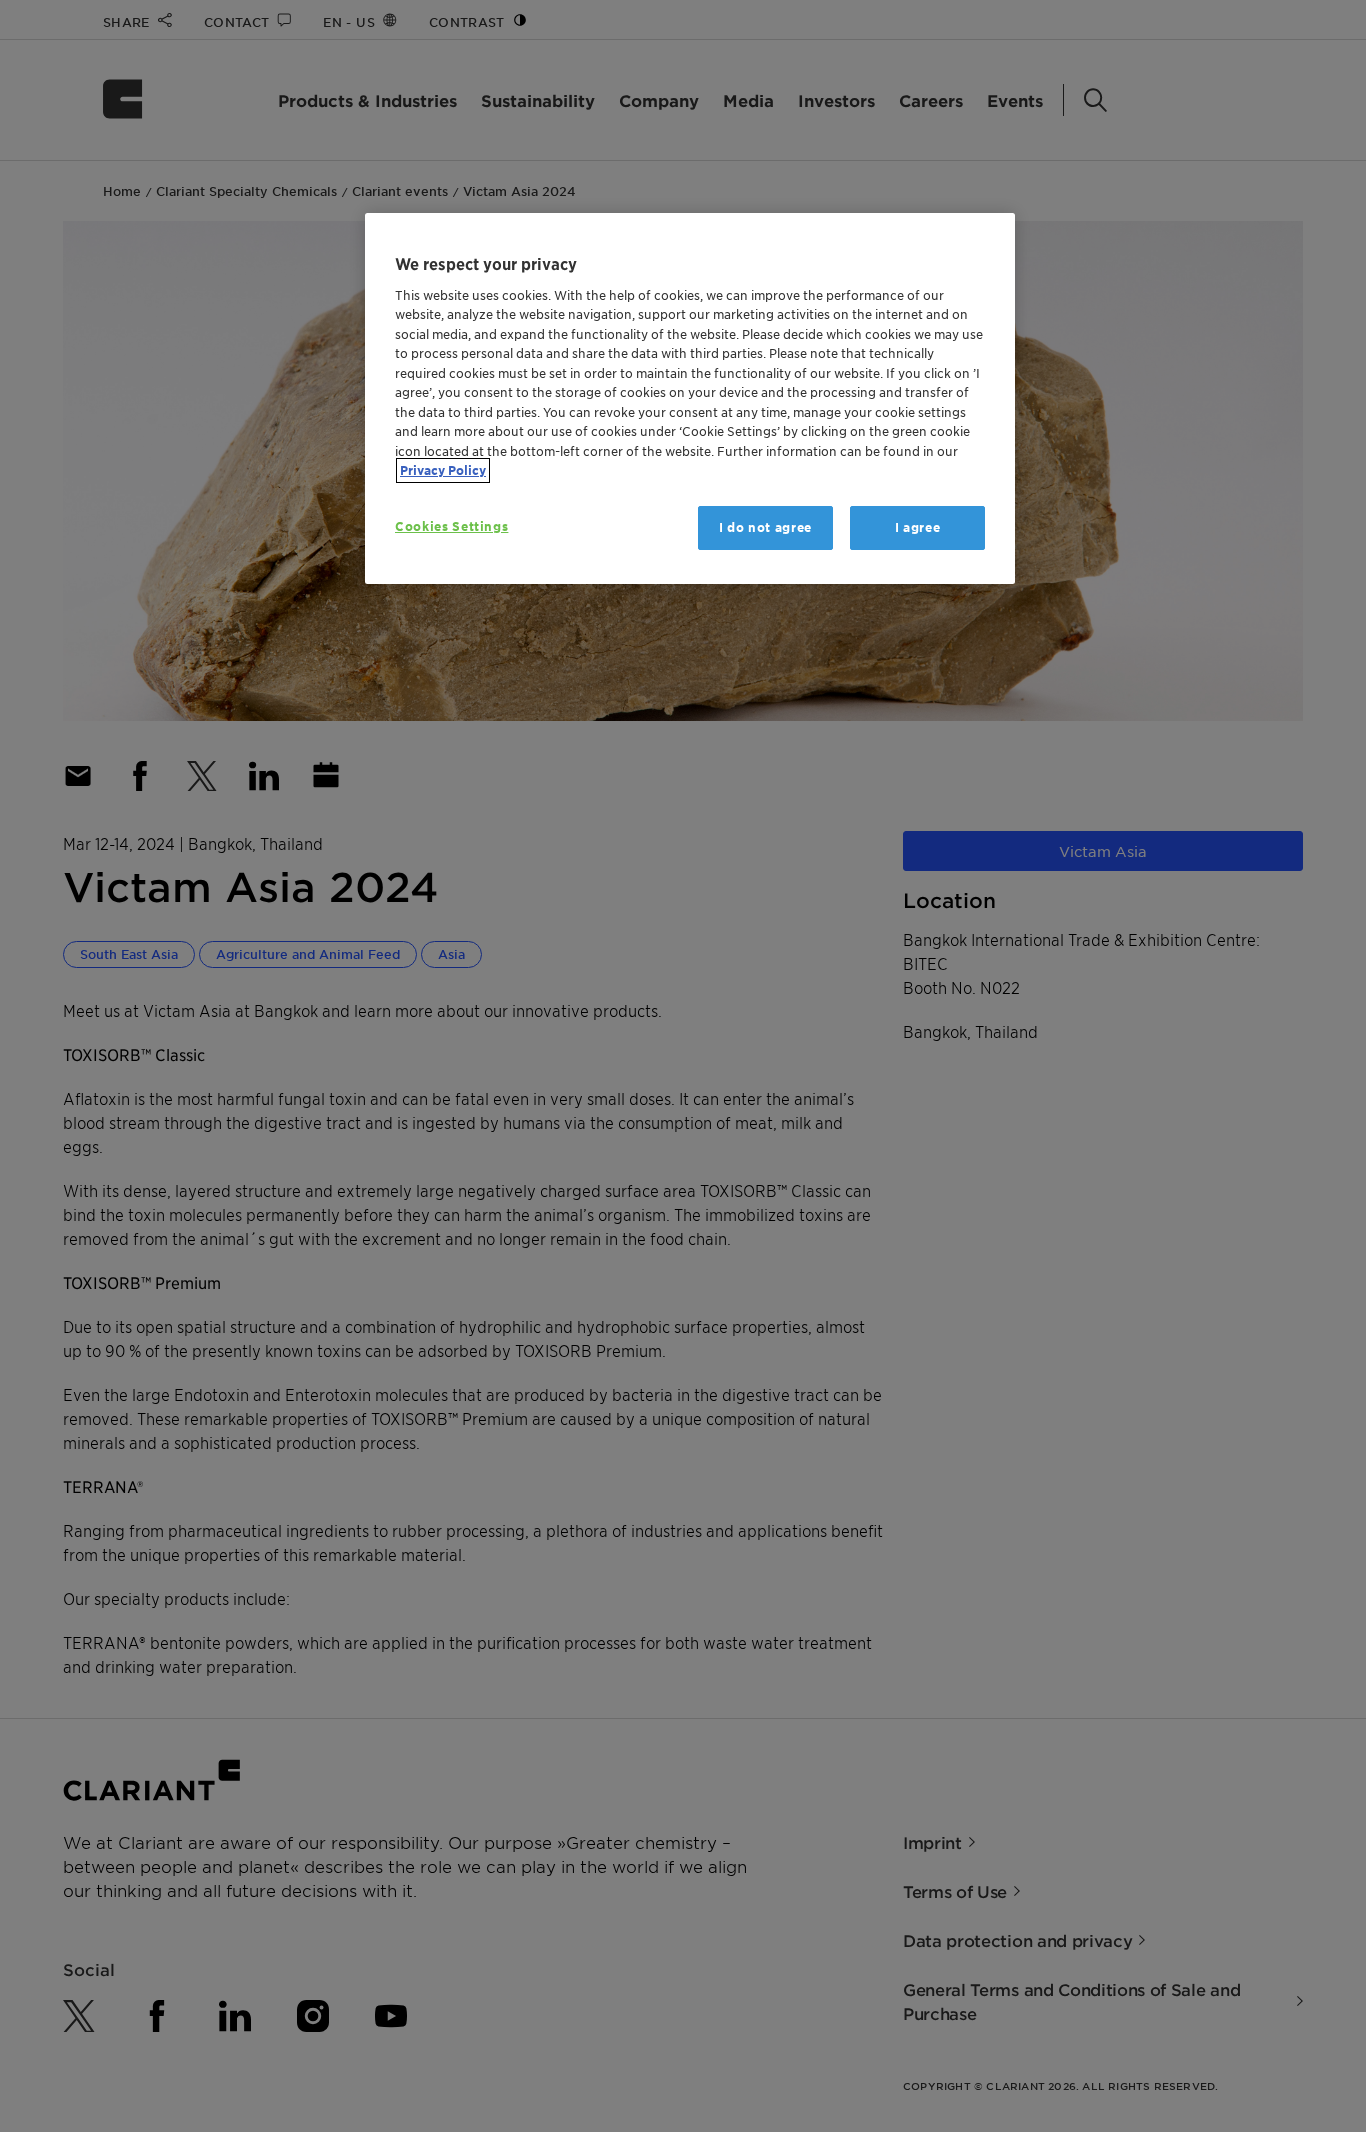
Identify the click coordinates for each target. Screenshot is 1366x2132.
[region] (690, 398)
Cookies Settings (451, 526)
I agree (918, 527)
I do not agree (765, 527)
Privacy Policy (443, 470)
